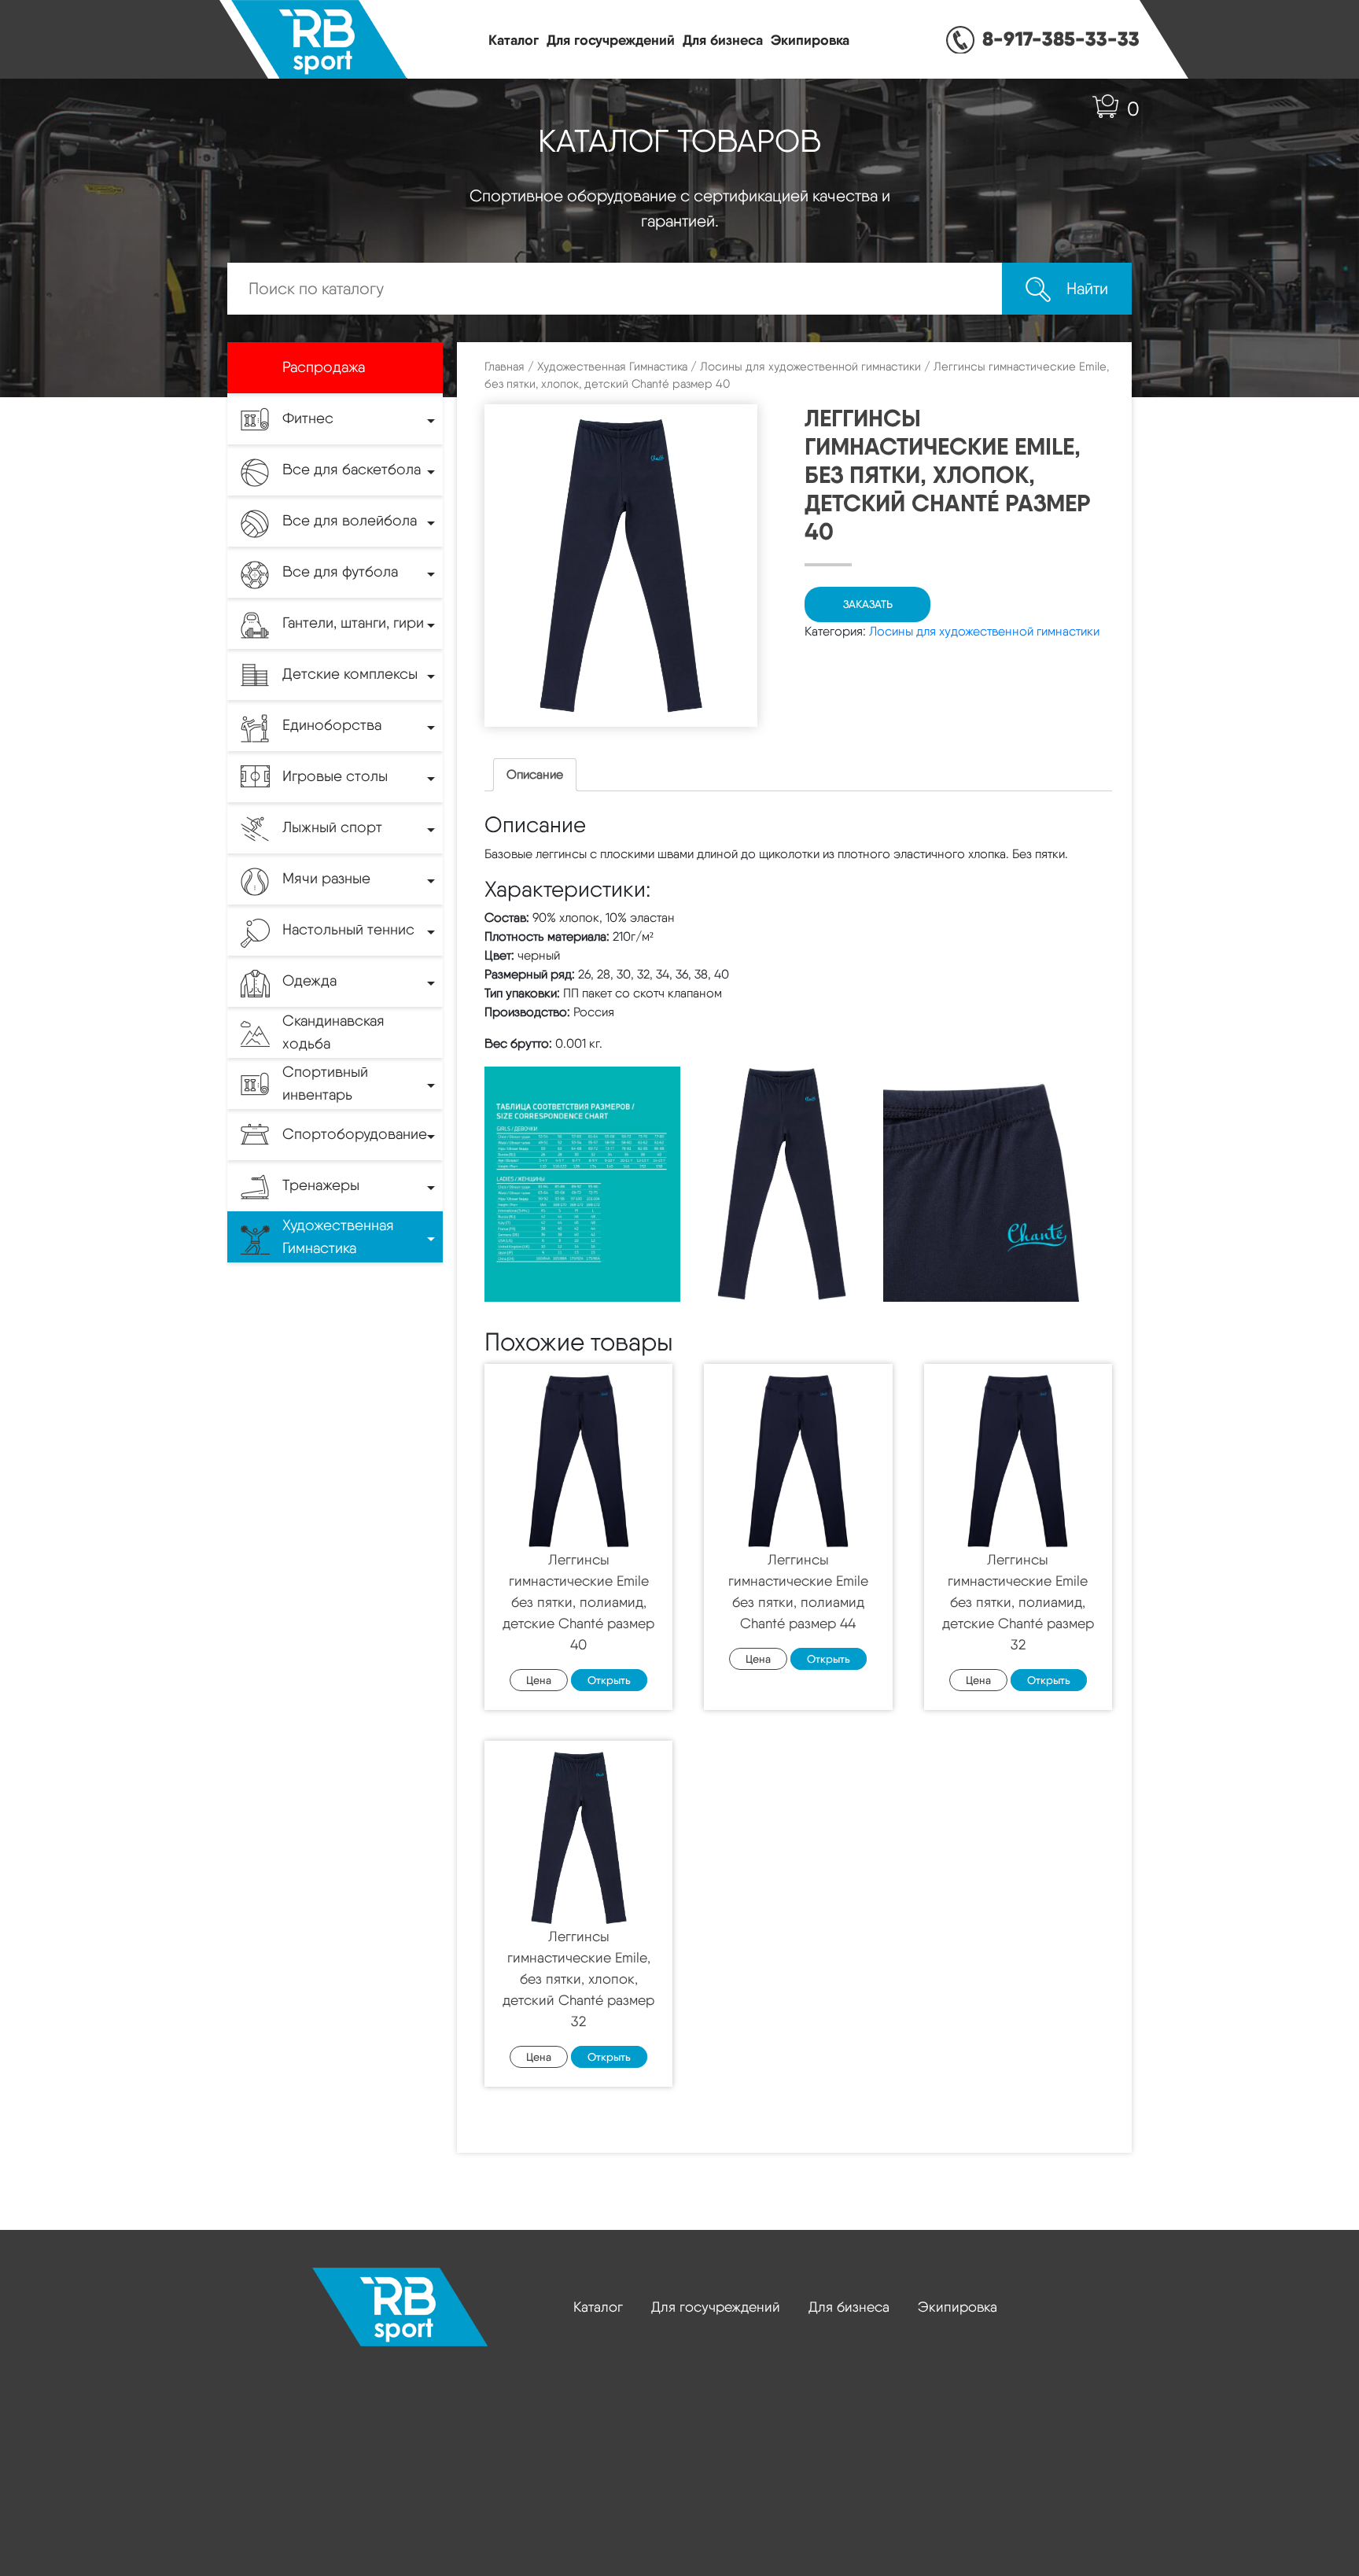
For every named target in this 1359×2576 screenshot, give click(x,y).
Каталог (514, 40)
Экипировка (810, 40)
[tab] (535, 775)
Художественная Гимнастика (612, 367)
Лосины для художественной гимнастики (810, 367)
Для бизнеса (723, 40)
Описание (535, 774)
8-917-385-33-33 (1061, 39)
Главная (505, 367)
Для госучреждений (611, 40)
